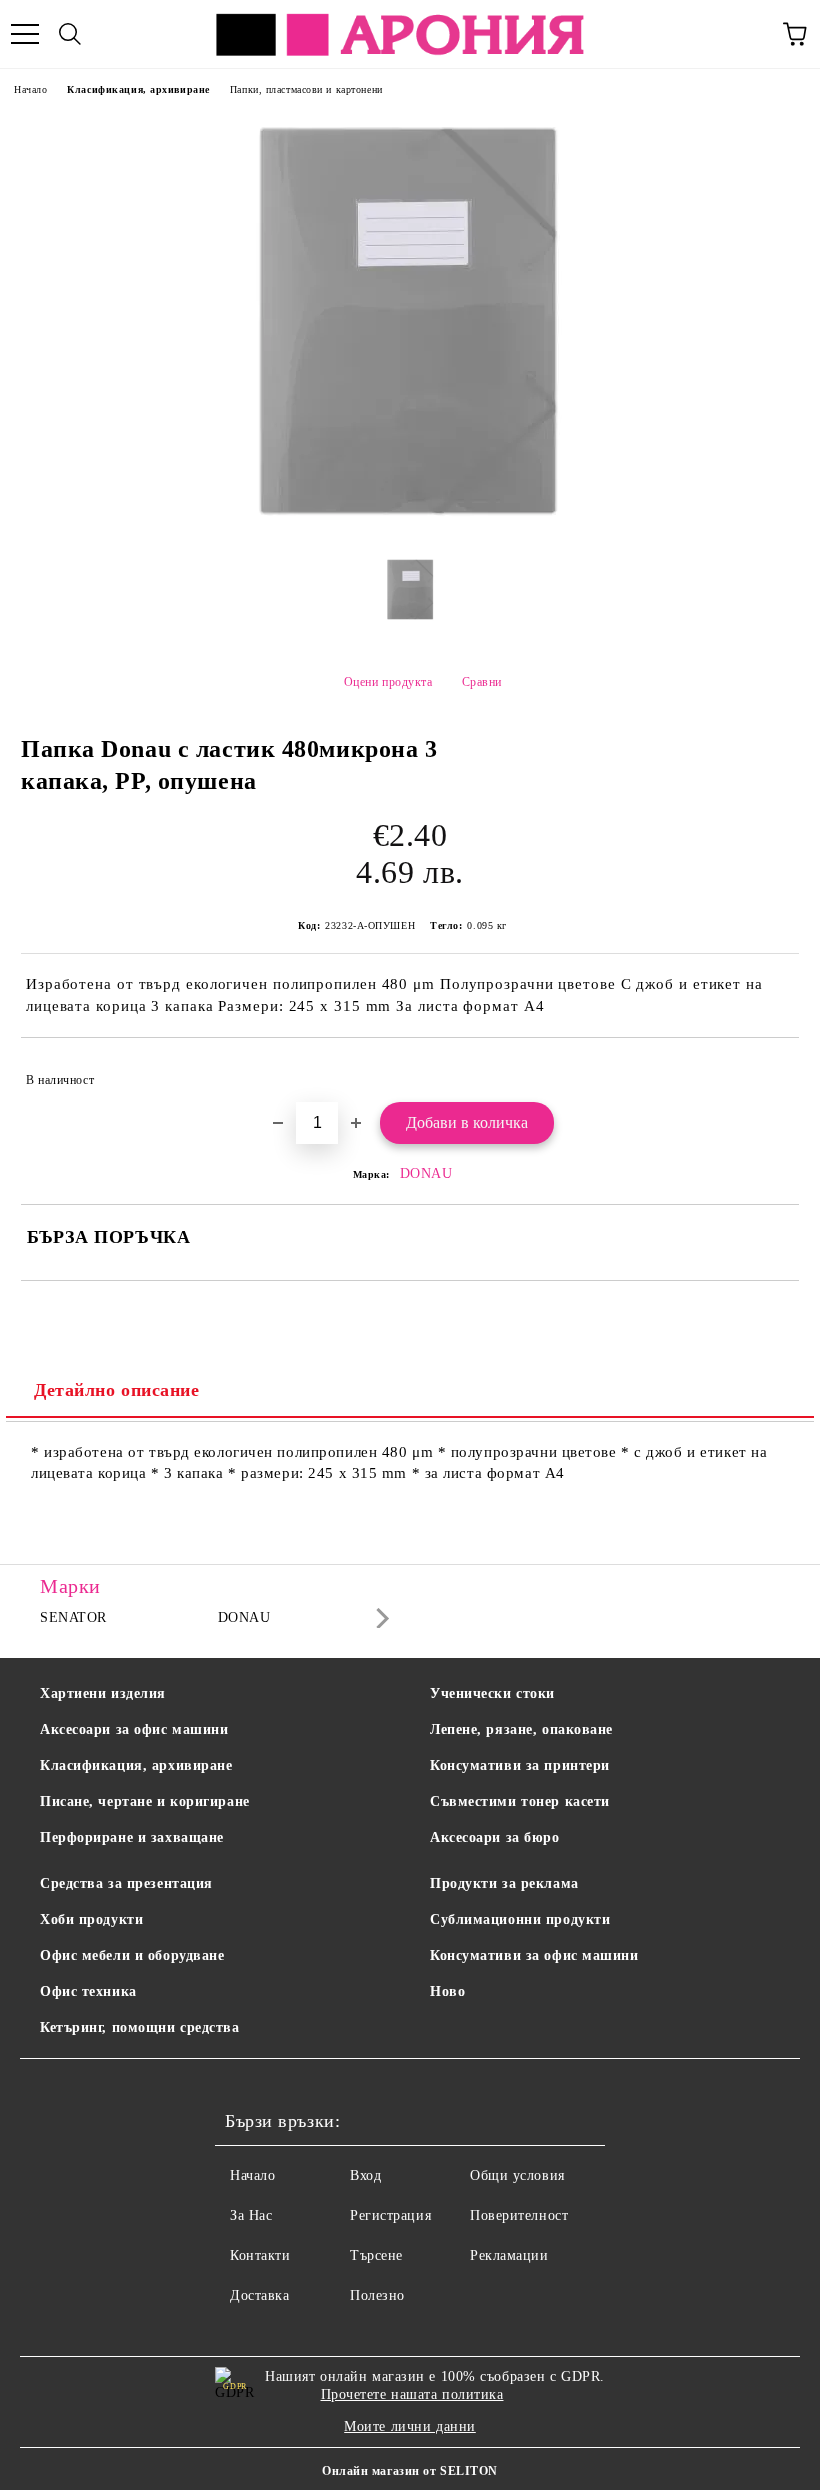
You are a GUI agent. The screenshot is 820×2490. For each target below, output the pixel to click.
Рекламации (509, 2255)
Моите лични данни (410, 2426)
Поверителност (519, 2215)
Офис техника (88, 1991)
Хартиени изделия (103, 1693)
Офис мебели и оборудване (132, 1955)
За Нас (251, 2215)
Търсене (376, 2255)
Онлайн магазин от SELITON (410, 2471)
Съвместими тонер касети (520, 1801)
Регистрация (390, 2215)
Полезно (377, 2295)
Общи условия (517, 2175)
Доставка (259, 2295)
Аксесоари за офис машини (134, 1729)
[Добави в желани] (770, 1071)
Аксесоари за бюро (495, 1837)
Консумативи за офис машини (534, 1955)
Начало (30, 89)
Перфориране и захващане (132, 1837)
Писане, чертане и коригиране (145, 1801)
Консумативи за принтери (520, 1765)
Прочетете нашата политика (412, 2394)
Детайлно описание (117, 1390)
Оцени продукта (388, 682)
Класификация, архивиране (138, 89)
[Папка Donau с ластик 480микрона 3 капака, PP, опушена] (410, 526)
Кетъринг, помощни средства (140, 2027)
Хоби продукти (91, 1919)
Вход (365, 2175)
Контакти (260, 2255)
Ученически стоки (492, 1693)
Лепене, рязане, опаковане (521, 1729)
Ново (447, 1991)
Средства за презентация (126, 1883)
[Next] (378, 1618)
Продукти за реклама (504, 1883)
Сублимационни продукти (520, 1919)
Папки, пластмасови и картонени (306, 89)
